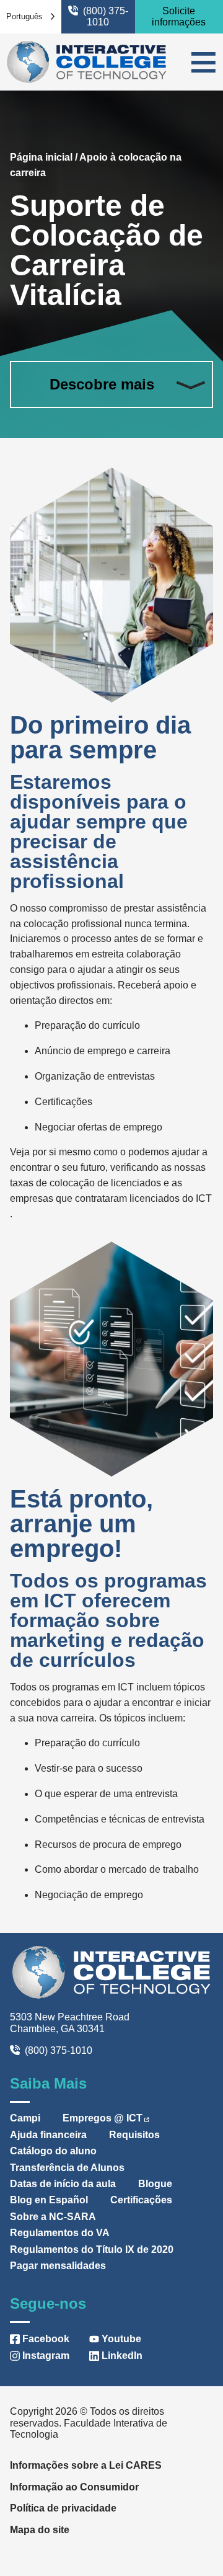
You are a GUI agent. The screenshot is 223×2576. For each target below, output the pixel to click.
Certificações (141, 2200)
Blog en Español (49, 2200)
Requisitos (134, 2135)
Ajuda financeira (48, 2135)
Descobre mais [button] (102, 384)
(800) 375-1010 (106, 16)
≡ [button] (203, 62)
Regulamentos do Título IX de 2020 (92, 2250)
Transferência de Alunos (67, 2168)
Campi (25, 2118)
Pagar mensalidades (58, 2266)
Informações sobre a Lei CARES (86, 2465)
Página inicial (41, 157)
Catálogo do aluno (53, 2151)
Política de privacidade (63, 2508)
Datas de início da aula (63, 2184)
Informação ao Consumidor (74, 2487)
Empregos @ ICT (103, 2118)
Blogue (155, 2184)
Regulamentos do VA (60, 2233)
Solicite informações (179, 16)
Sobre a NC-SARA (53, 2217)
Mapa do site (40, 2530)
